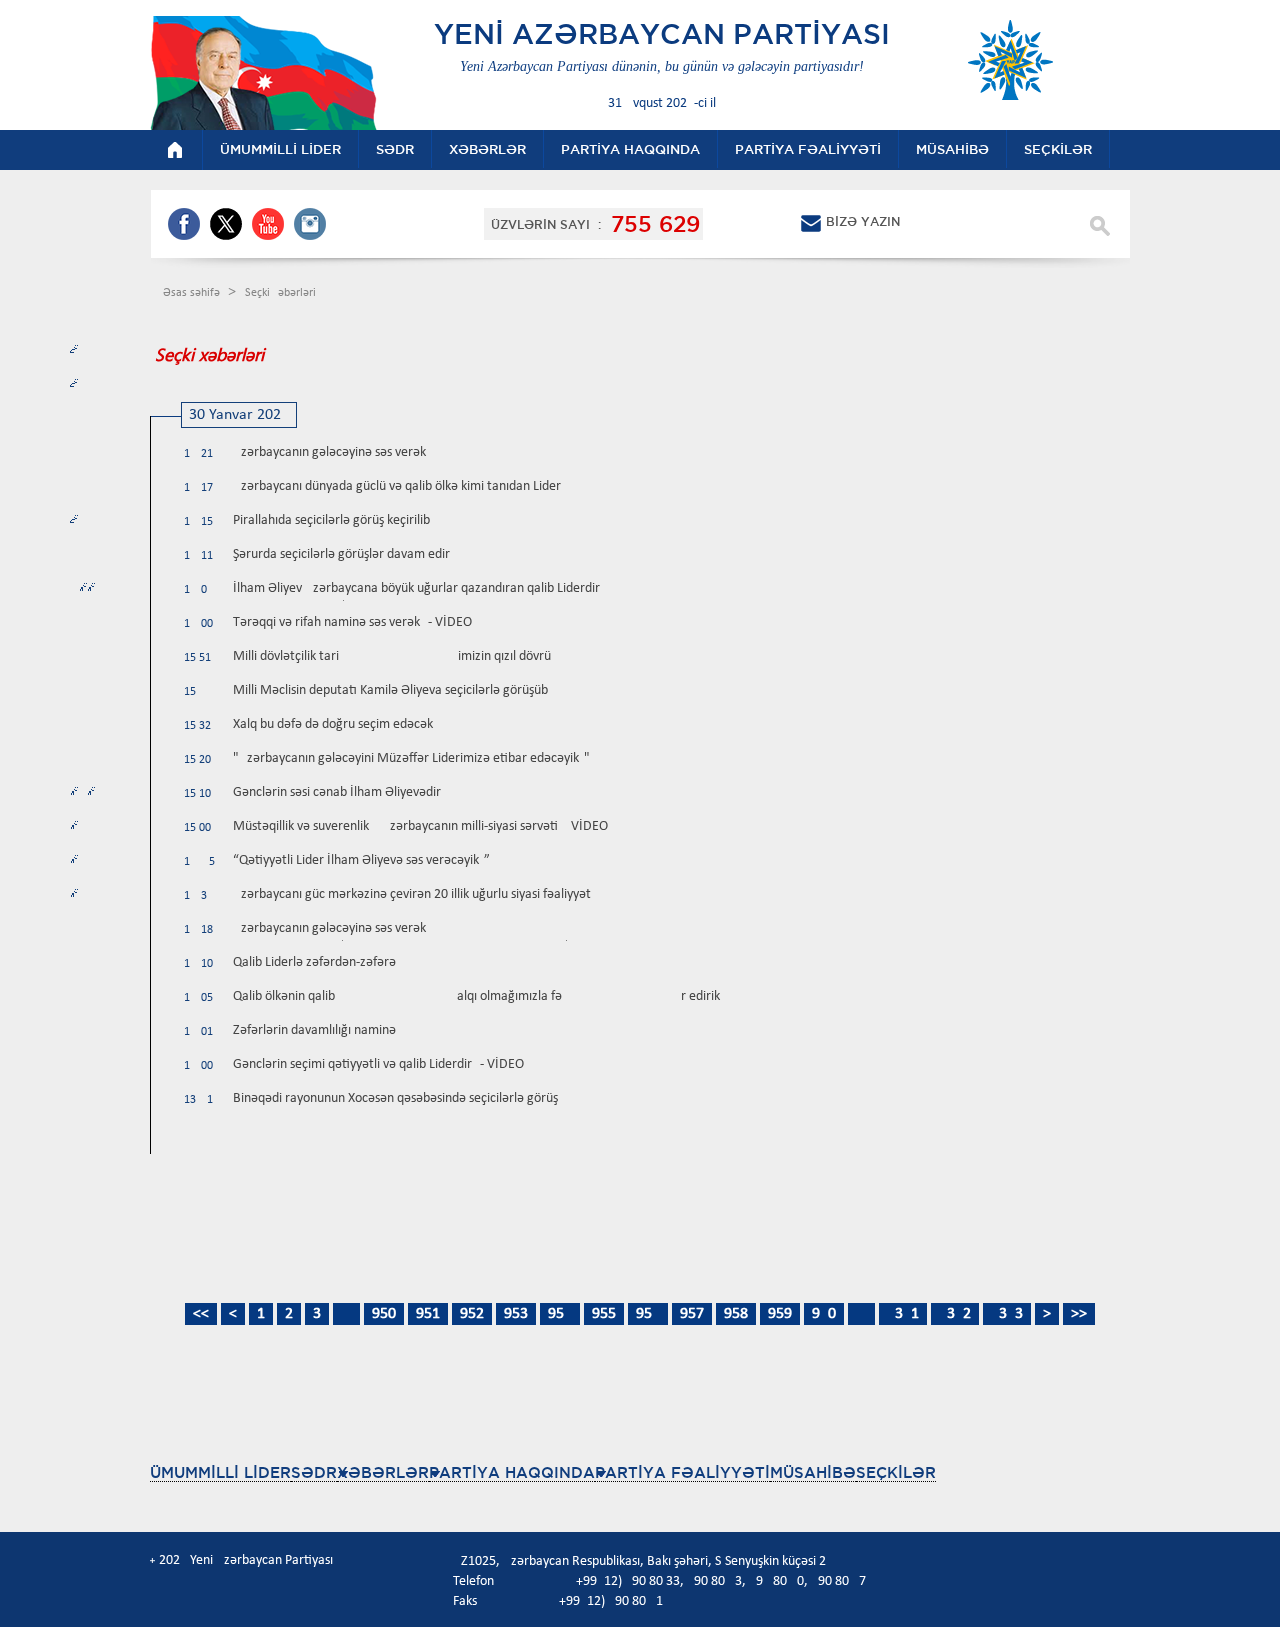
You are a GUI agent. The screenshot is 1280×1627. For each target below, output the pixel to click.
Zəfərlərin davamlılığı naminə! (317, 1030)
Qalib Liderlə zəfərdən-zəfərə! (317, 962)
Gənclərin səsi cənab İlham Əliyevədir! (339, 792)
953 (516, 1314)
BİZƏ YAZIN (863, 221)
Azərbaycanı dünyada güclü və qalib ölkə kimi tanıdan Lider (397, 486)
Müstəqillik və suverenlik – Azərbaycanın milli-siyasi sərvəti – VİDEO (420, 826)
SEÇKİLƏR (896, 1472)
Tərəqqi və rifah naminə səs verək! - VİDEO (352, 622)
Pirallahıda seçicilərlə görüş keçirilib (331, 520)
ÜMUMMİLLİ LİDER (220, 1472)
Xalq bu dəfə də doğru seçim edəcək (333, 724)
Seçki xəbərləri (280, 293)
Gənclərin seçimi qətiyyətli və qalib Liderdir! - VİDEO (378, 1064)
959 (780, 1314)
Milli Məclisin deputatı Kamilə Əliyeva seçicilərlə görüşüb (390, 690)
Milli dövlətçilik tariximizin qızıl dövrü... (398, 656)
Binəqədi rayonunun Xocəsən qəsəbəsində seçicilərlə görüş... (401, 1098)
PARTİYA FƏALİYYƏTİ (682, 1472)
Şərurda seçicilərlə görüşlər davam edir (341, 554)
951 (428, 1314)
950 (384, 1314)
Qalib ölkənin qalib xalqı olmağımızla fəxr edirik (476, 996)
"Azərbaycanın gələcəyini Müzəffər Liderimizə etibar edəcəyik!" (411, 758)
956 (648, 1314)
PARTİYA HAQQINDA (512, 1472)
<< (201, 1314)
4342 (955, 1314)
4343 (1007, 1314)
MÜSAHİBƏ (813, 1472)
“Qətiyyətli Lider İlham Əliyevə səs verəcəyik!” (361, 860)
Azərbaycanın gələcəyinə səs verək (329, 452)
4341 (903, 1314)
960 (824, 1314)
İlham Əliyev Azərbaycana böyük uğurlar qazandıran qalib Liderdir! (419, 588)
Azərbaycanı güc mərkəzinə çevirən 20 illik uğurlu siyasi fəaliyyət (412, 894)
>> (1079, 1314)
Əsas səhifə (193, 293)
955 (604, 1314)
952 (472, 1314)
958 (736, 1314)
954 (560, 1314)
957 (692, 1314)
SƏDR (314, 1472)
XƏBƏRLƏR (383, 1472)
